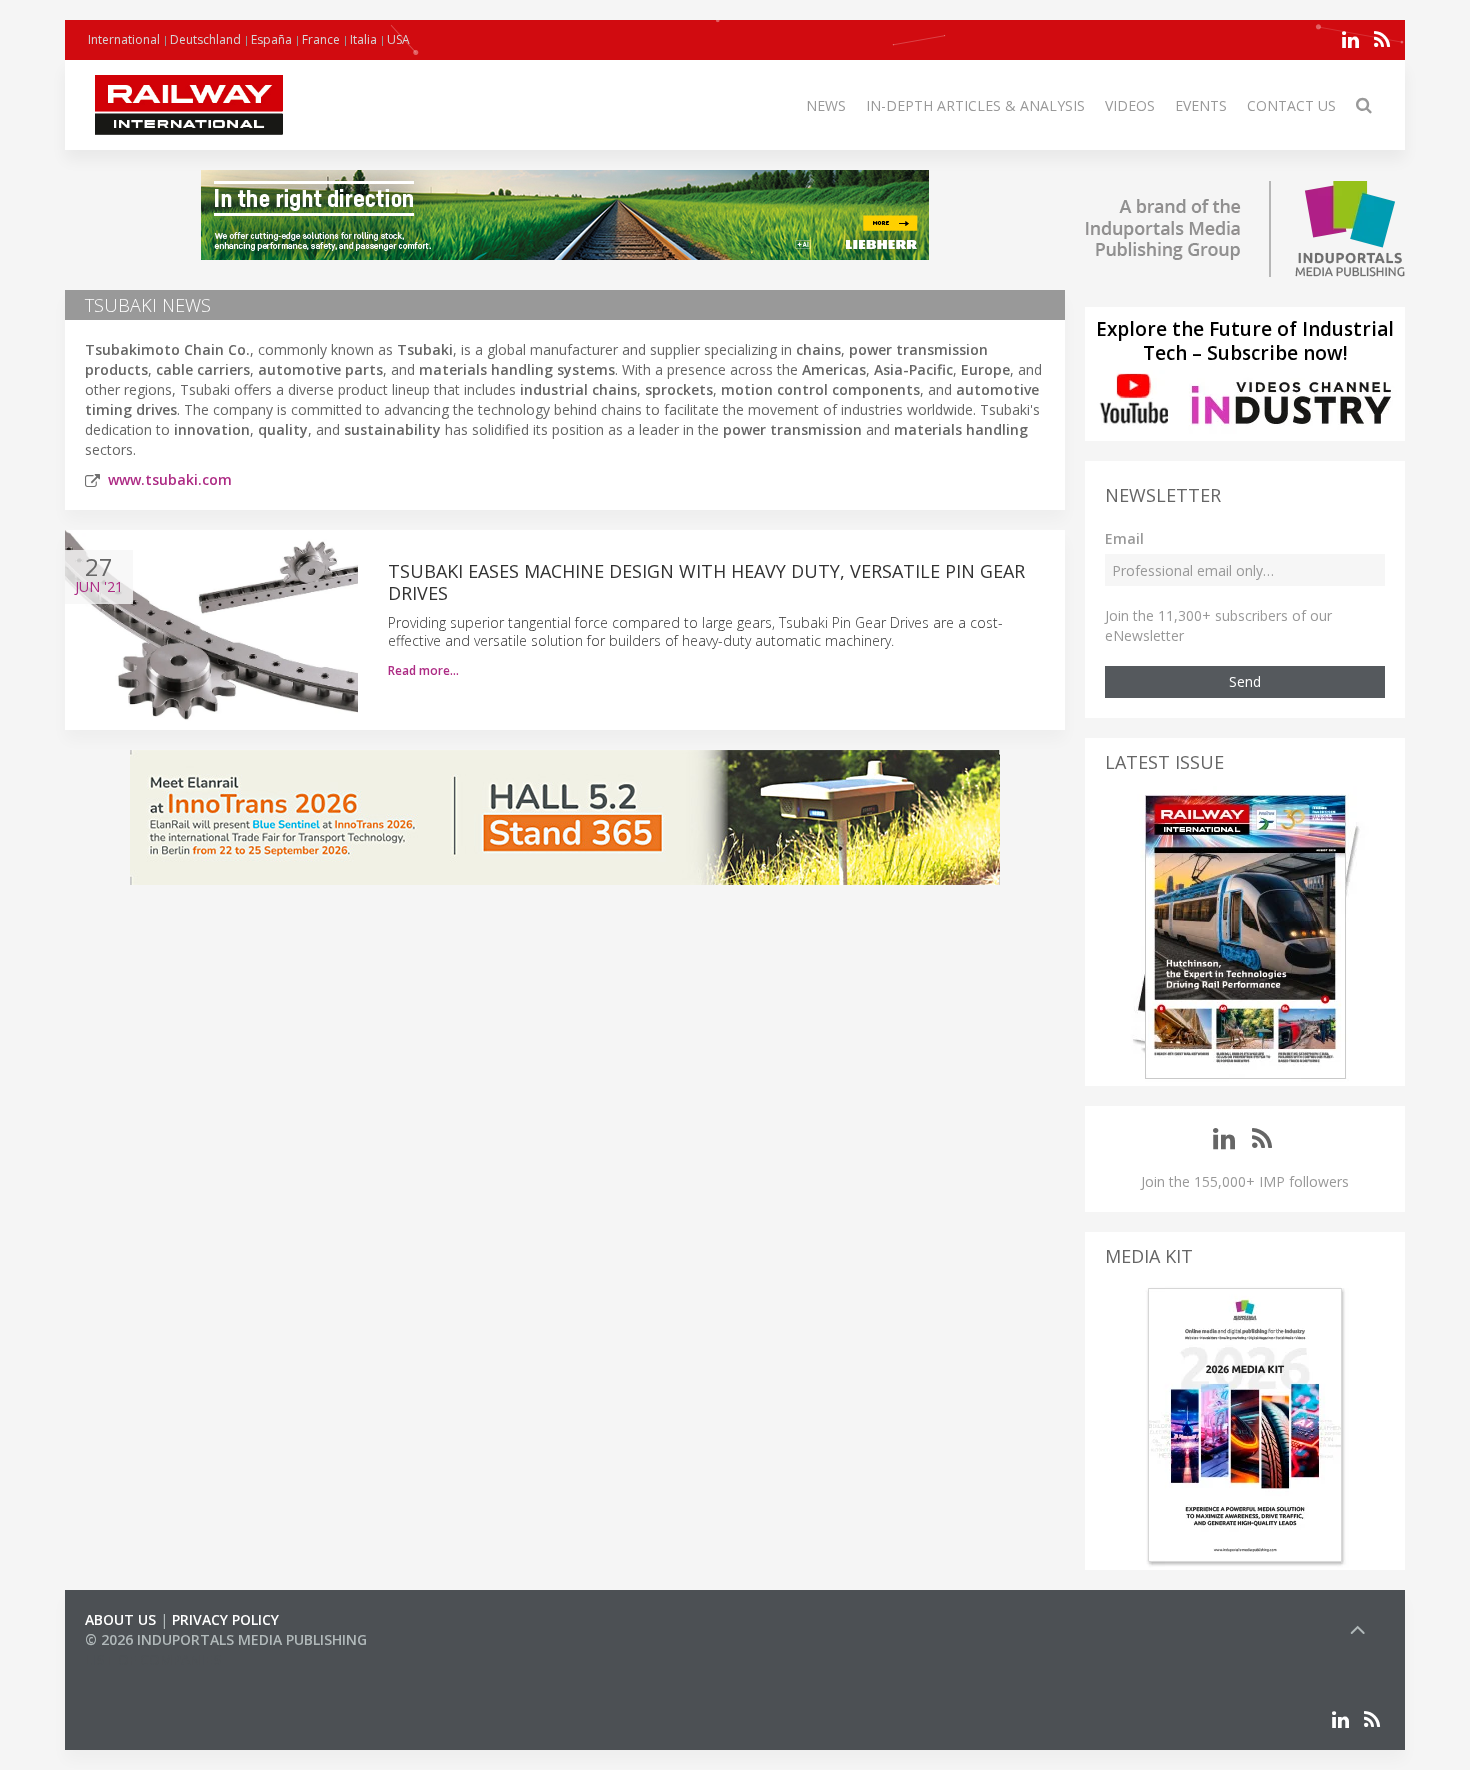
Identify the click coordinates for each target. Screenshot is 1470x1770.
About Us (120, 1619)
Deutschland (205, 39)
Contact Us (1291, 105)
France (321, 39)
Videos (1130, 105)
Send (1245, 681)
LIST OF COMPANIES (153, 1659)
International (124, 39)
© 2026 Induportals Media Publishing (226, 1639)
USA (398, 39)
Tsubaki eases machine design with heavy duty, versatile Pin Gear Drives (706, 582)
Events (1201, 105)
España (271, 39)
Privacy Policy (225, 1619)
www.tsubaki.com (170, 479)
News (826, 105)
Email (1124, 538)
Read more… (423, 670)
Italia (363, 39)
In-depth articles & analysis (975, 105)
